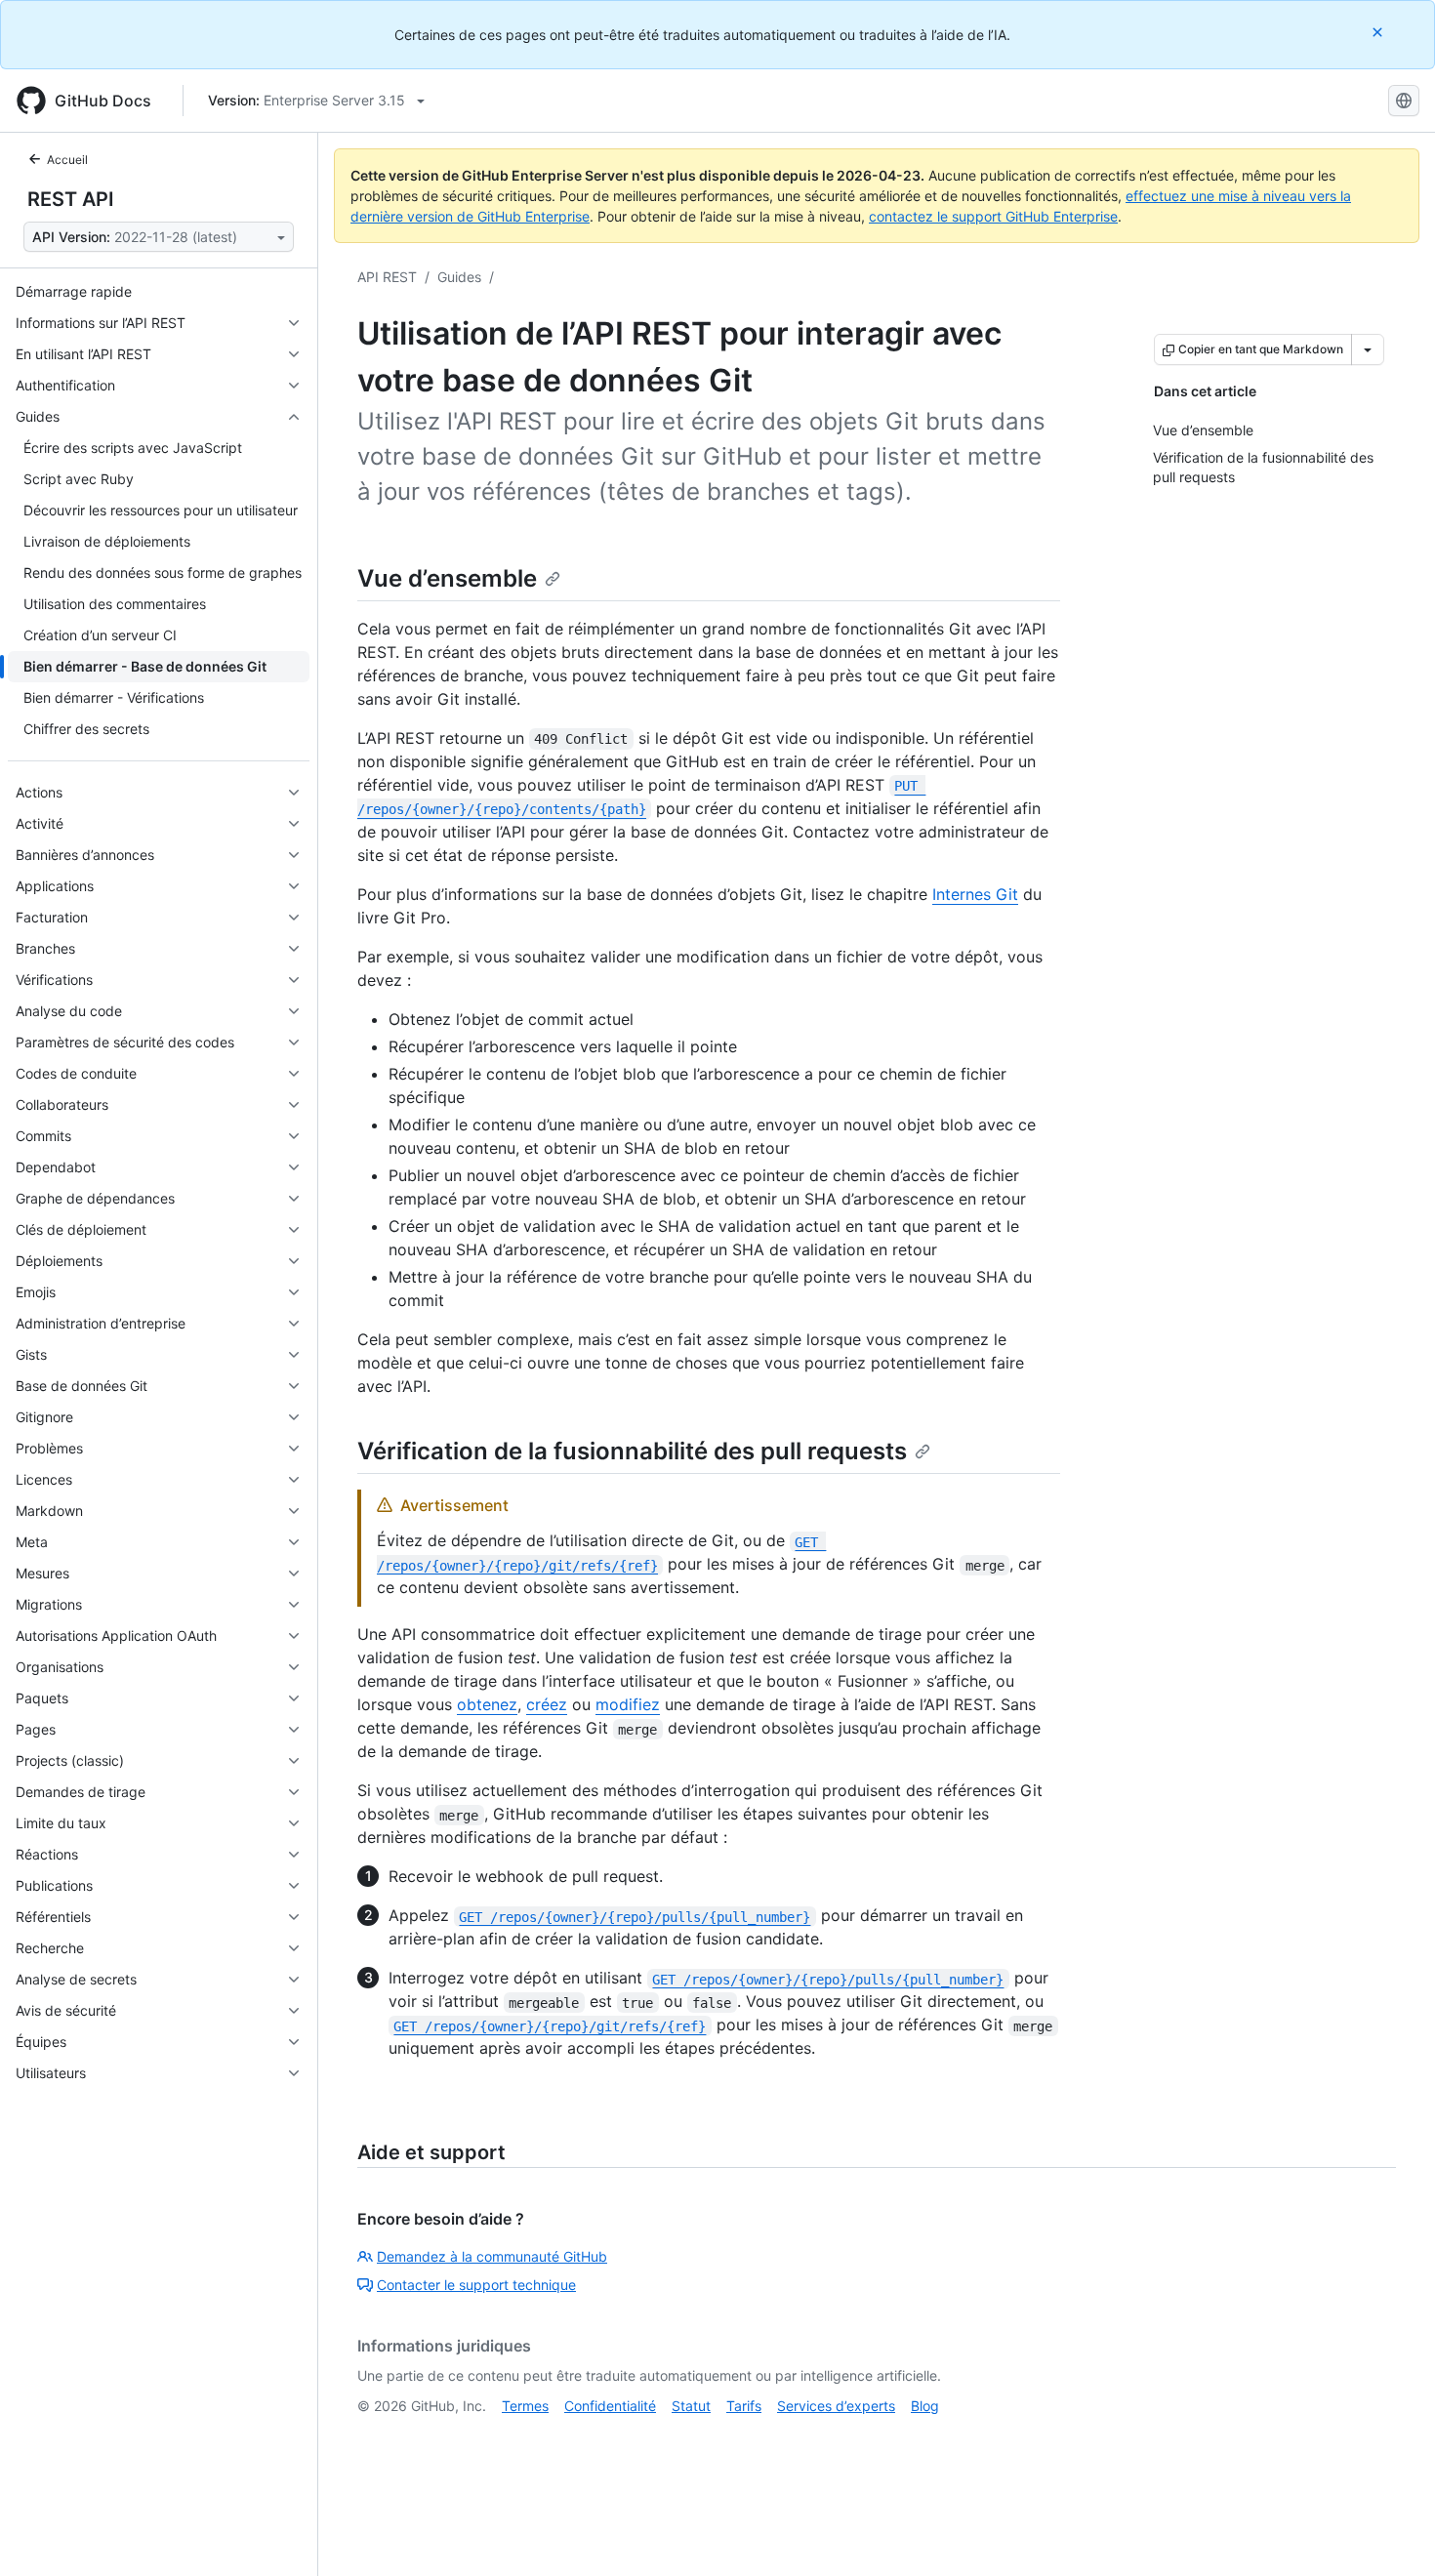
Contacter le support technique (476, 2285)
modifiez (628, 1704)
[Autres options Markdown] (1368, 349)
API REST (387, 277)
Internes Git (975, 894)
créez (547, 1704)
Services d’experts (836, 2406)
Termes (525, 2406)
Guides (459, 277)
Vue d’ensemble (447, 578)
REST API (71, 199)
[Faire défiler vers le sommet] (1392, 2533)
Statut (691, 2406)
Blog (925, 2406)
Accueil (67, 160)
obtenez (487, 1704)
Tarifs (744, 2406)
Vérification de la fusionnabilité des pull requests (632, 1451)
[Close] (1379, 32)
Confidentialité (610, 2406)
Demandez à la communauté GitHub (492, 2256)
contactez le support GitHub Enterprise (993, 216)
